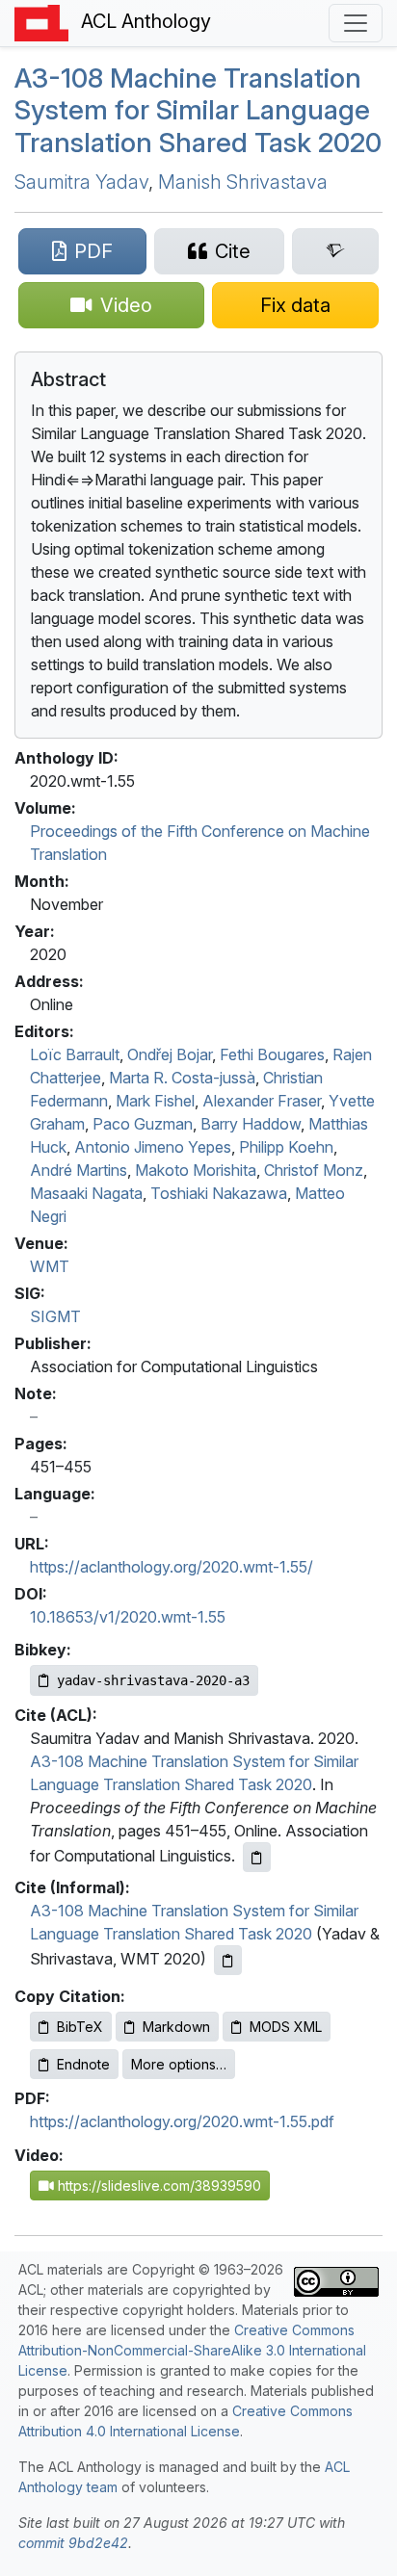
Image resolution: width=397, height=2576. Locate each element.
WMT (50, 1266)
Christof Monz (314, 1170)
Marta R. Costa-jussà (182, 1078)
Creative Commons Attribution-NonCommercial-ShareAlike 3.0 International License (192, 2350)
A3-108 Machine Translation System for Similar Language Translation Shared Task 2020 (198, 110)
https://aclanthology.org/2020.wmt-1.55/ (172, 1567)
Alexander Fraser (262, 1101)
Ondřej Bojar (170, 1054)
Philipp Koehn (286, 1147)
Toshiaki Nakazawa (219, 1193)
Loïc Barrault (75, 1054)
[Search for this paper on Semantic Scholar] (335, 251)
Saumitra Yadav (81, 182)
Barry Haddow (251, 1124)
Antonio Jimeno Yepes (153, 1147)
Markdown (176, 2027)
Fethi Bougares (272, 1054)
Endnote (83, 2064)
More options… (179, 2064)
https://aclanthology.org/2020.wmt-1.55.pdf (182, 2121)
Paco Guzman (143, 1124)
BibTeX (80, 2027)
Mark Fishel (155, 1101)
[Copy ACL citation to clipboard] (257, 1857)
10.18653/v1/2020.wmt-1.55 (128, 1617)
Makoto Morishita (196, 1170)
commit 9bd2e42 (73, 2543)
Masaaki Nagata (86, 1193)
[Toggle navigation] (356, 23)
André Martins (79, 1170)
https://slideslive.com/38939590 (158, 2186)
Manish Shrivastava (243, 182)
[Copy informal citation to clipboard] (228, 1960)
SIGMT (55, 1316)
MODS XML (286, 2027)
